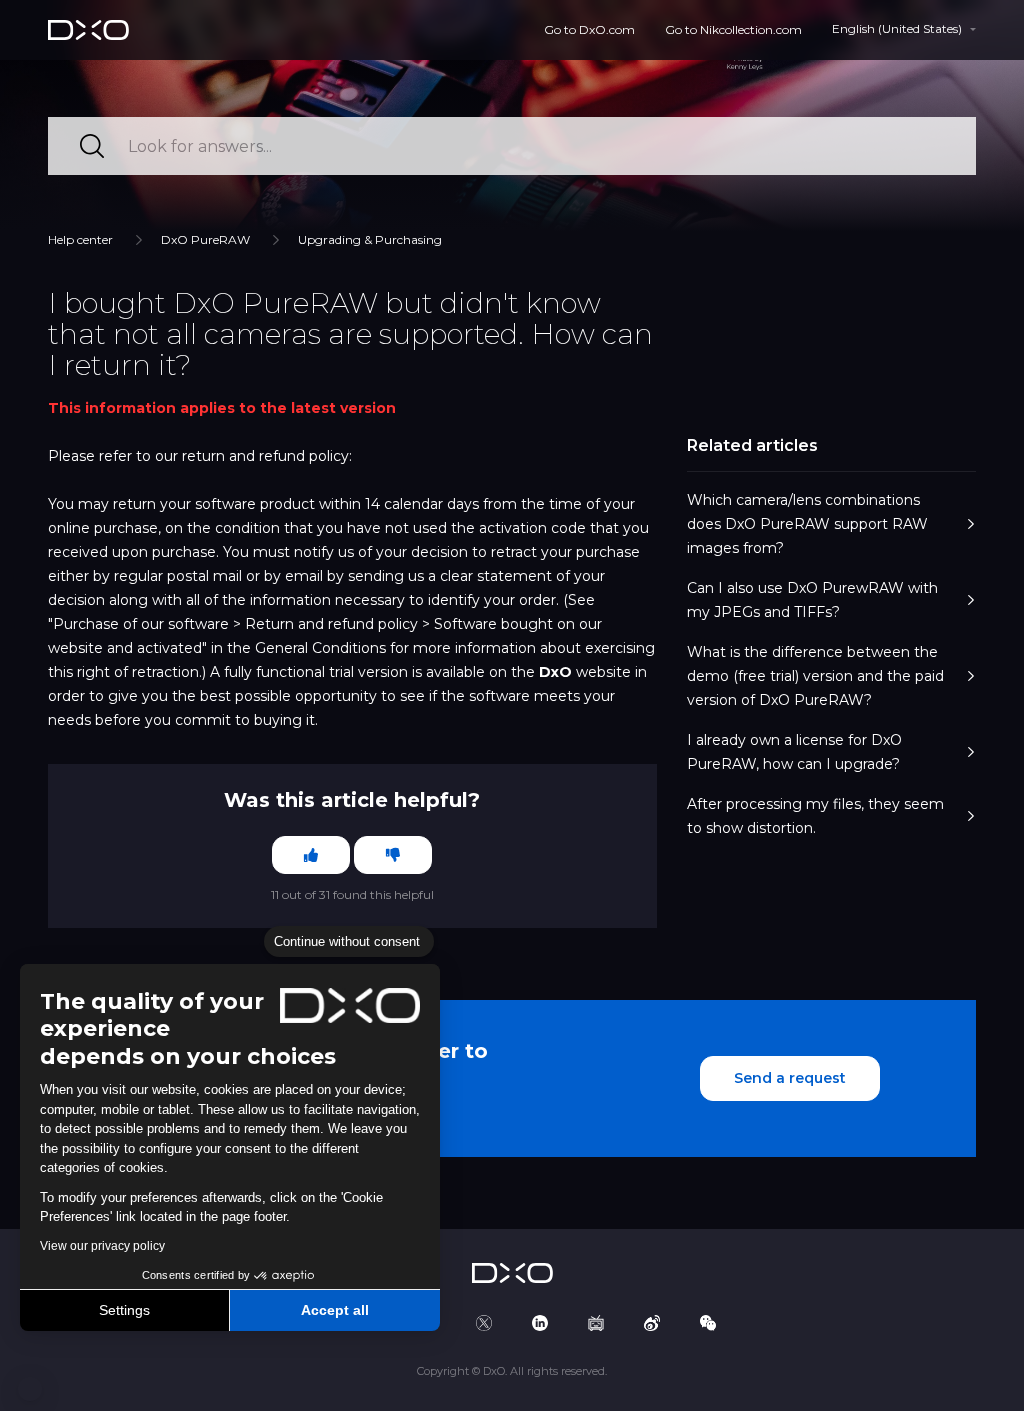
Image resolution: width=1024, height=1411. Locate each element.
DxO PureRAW (205, 239)
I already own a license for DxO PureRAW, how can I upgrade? (794, 752)
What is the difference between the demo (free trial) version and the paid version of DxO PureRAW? (815, 676)
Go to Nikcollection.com (733, 29)
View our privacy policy (102, 1246)
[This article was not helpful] (393, 855)
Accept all (335, 1310)
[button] (30, 1389)
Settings (124, 1310)
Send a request (790, 1078)
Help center (80, 239)
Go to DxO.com (589, 29)
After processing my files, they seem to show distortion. (815, 816)
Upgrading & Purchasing (370, 239)
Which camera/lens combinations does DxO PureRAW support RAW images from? (807, 524)
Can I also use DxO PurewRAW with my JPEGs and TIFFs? (812, 600)
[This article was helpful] (311, 855)
